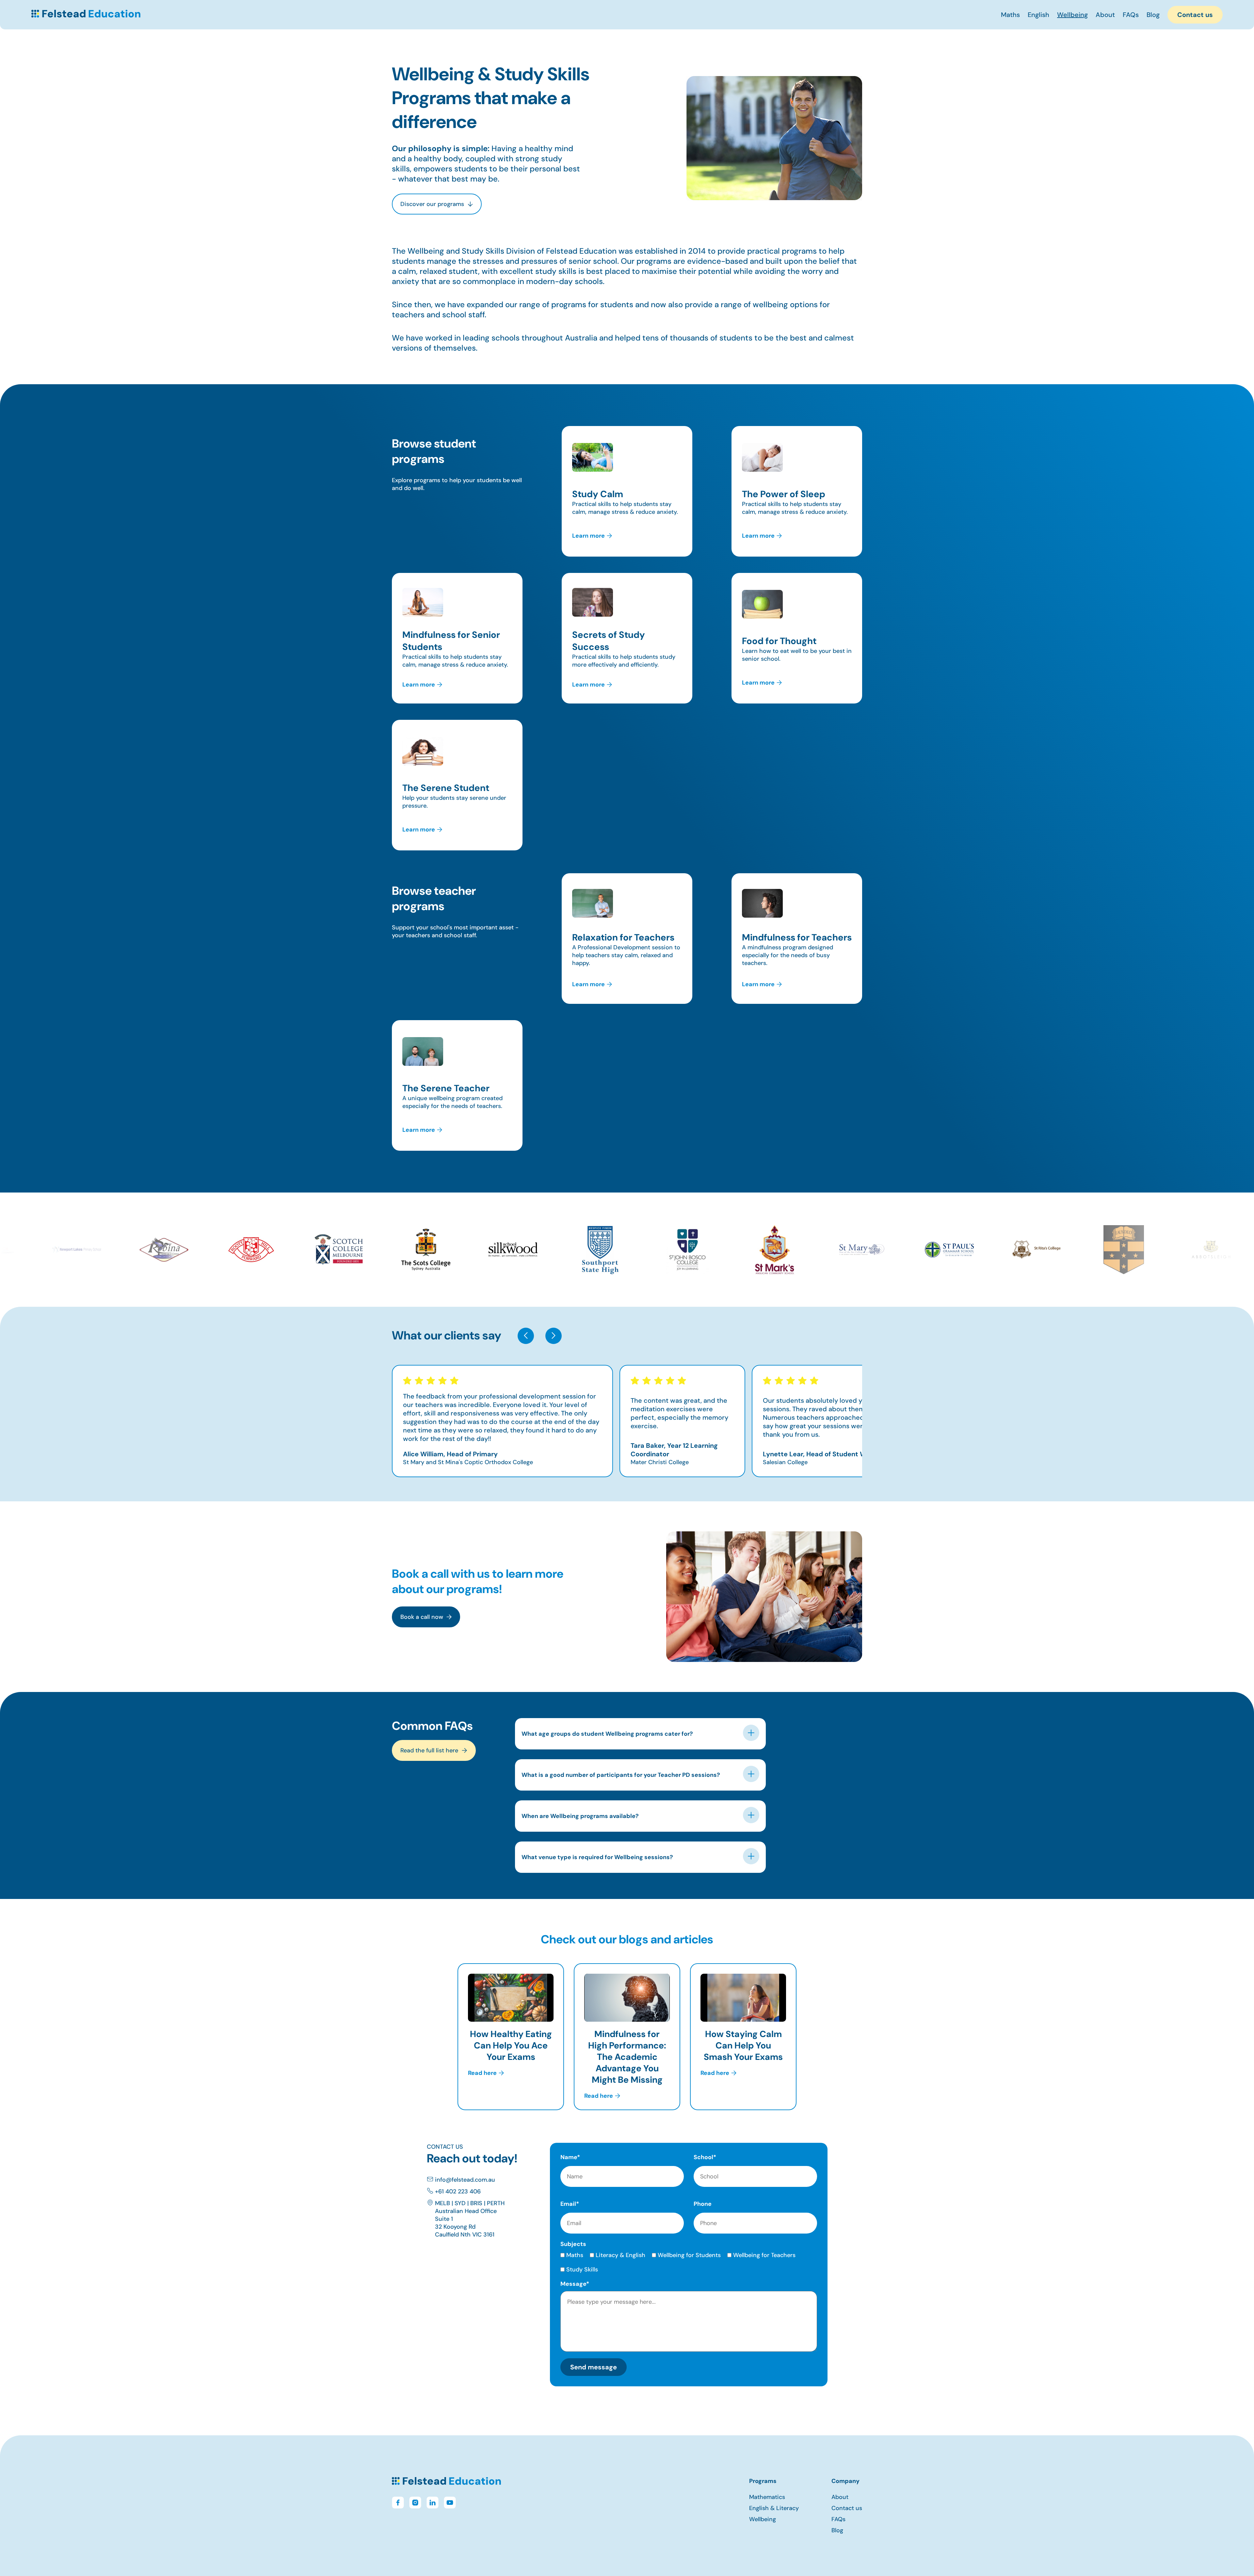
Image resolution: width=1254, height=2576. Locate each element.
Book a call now (422, 1617)
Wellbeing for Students (689, 2255)
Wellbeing (1072, 15)
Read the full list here (429, 1750)
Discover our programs (432, 204)
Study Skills (582, 2269)
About (1105, 15)
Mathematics (767, 2497)
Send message (594, 2367)
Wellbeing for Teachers (764, 2255)
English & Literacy (774, 2508)
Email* (570, 2204)
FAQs (1131, 15)
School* (705, 2157)
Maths (1010, 15)
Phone (703, 2204)
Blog (1153, 15)
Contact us (1195, 15)
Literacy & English (620, 2255)
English (1038, 15)
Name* (570, 2157)
